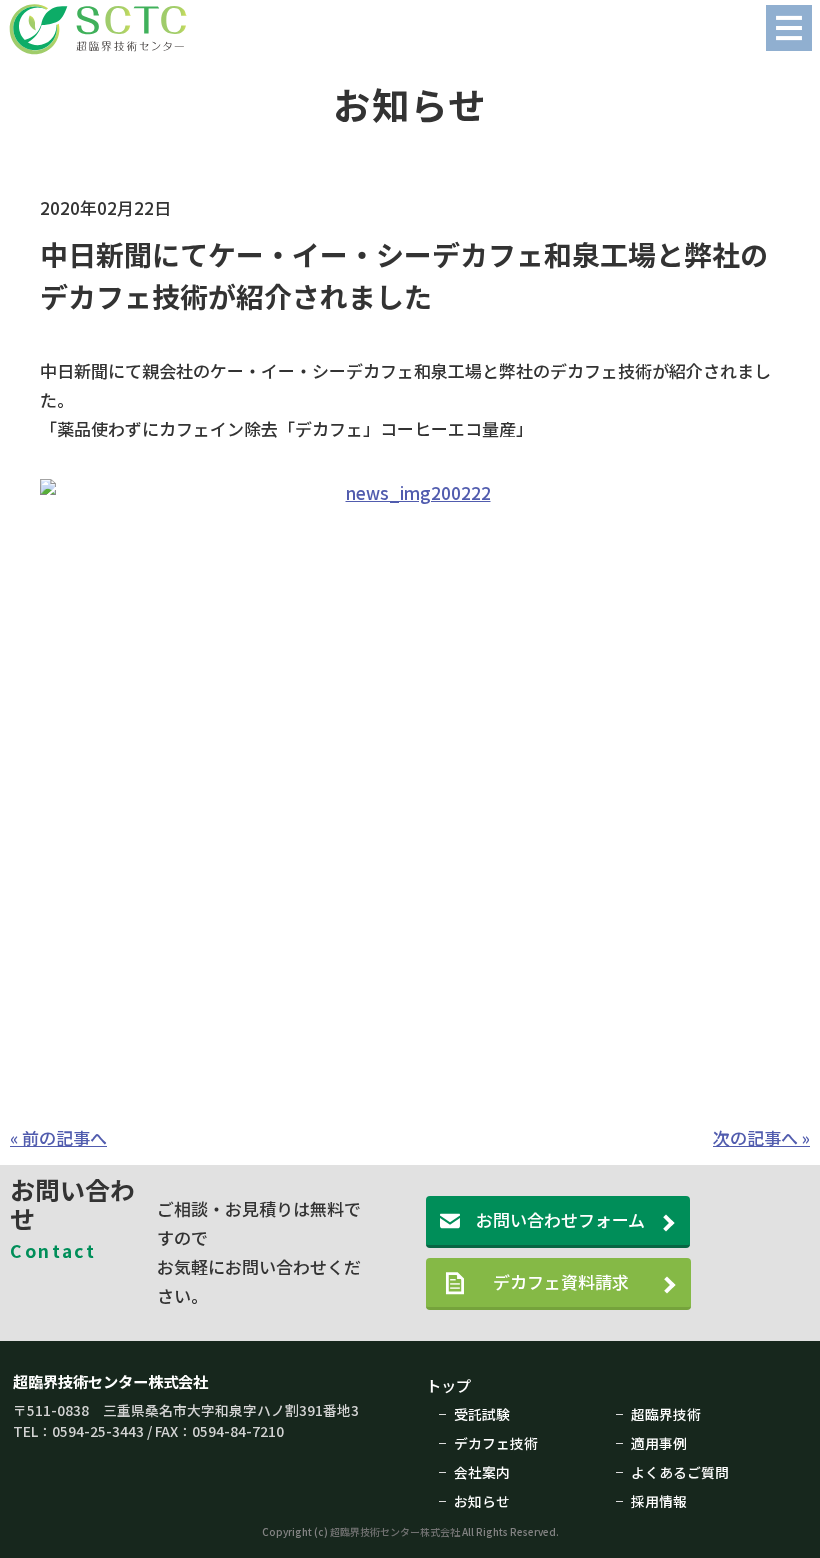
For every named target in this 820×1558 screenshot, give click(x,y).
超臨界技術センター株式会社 (110, 1381)
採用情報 (659, 1501)
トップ (448, 1385)
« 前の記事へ (58, 1137)
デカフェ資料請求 (578, 1281)
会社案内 (482, 1472)
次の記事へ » (761, 1137)
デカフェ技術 (496, 1443)
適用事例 (659, 1443)
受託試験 (482, 1414)
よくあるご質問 (680, 1472)
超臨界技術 (666, 1414)
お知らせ (482, 1501)
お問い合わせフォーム (560, 1219)
